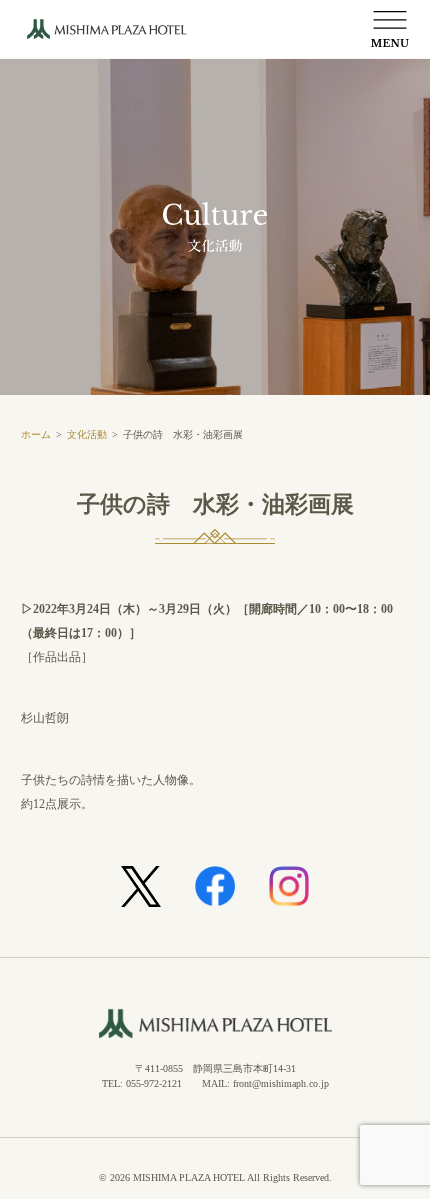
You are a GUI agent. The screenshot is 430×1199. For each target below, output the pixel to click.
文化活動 (87, 434)
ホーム (36, 434)
